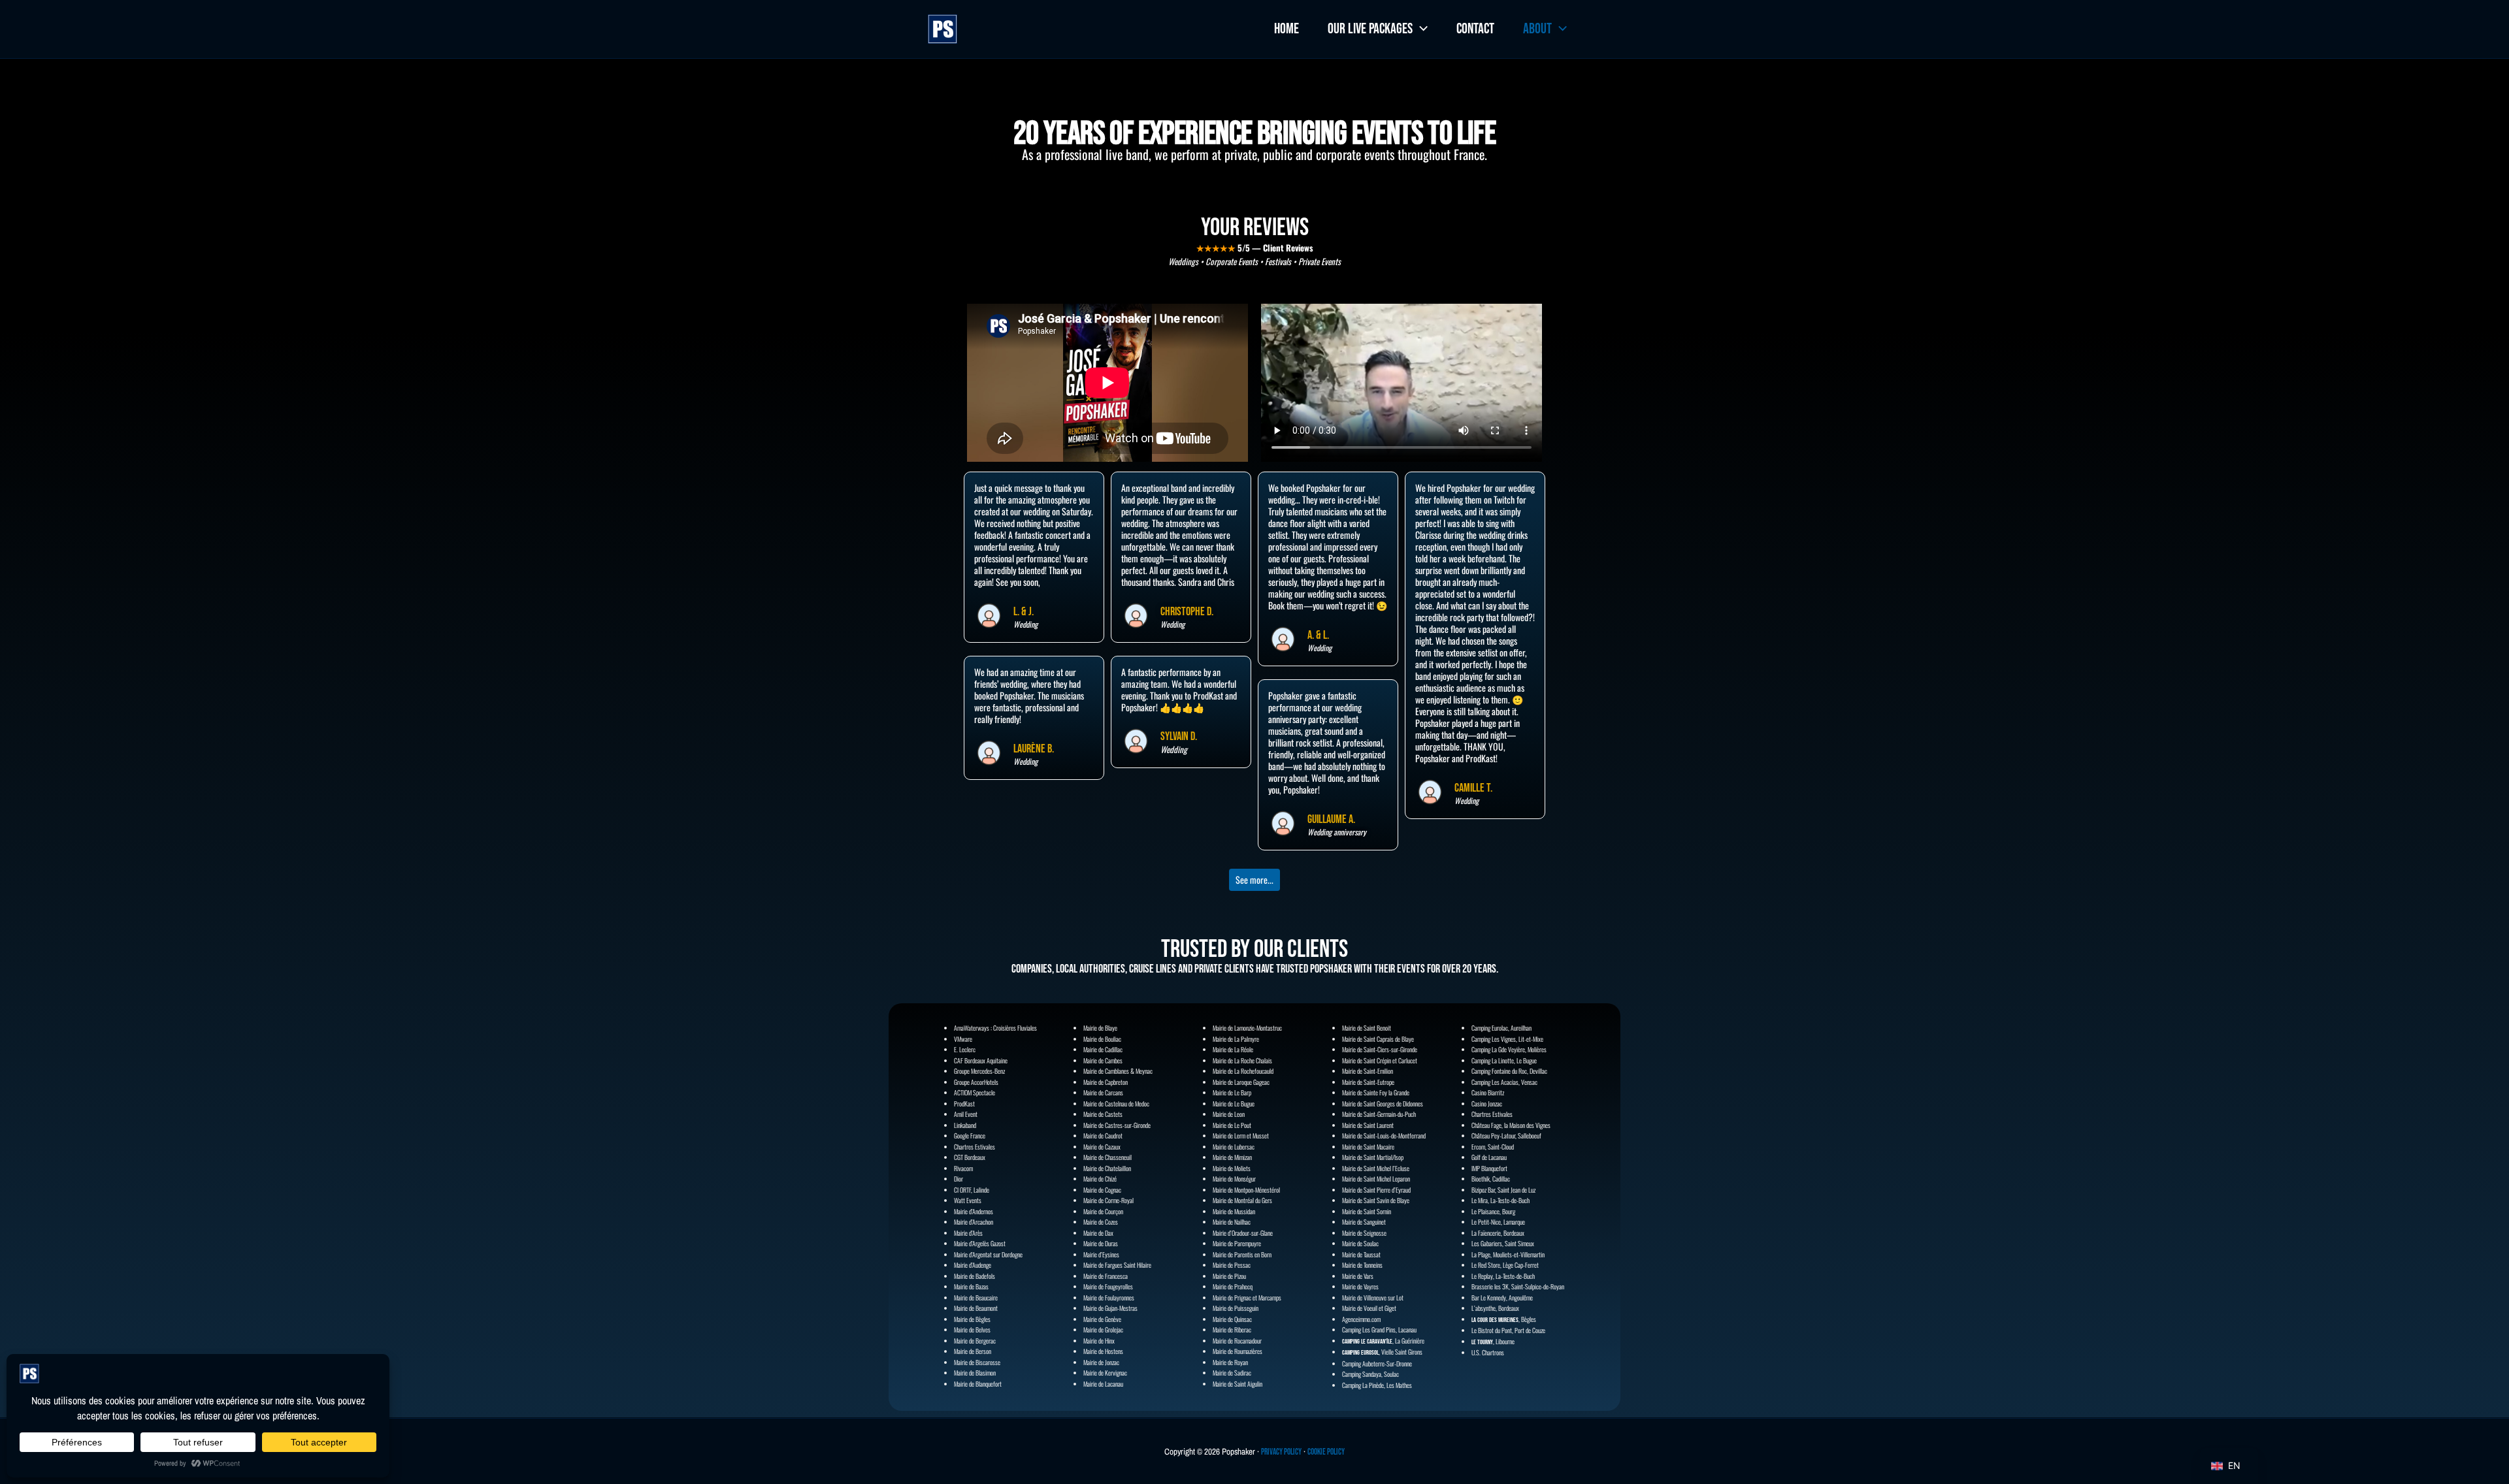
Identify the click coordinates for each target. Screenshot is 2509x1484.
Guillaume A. (1331, 819)
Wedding (1025, 762)
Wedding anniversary (1337, 832)
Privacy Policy (1281, 1452)
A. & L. (1318, 635)
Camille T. (1473, 788)
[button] (1420, 29)
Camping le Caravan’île (1367, 1342)
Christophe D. (1187, 612)
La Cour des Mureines (1495, 1320)
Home (1287, 29)
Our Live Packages (1370, 29)
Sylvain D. (1179, 736)
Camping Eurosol (1360, 1353)
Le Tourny (1482, 1342)
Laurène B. (1034, 749)
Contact (1475, 29)
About (1537, 29)
